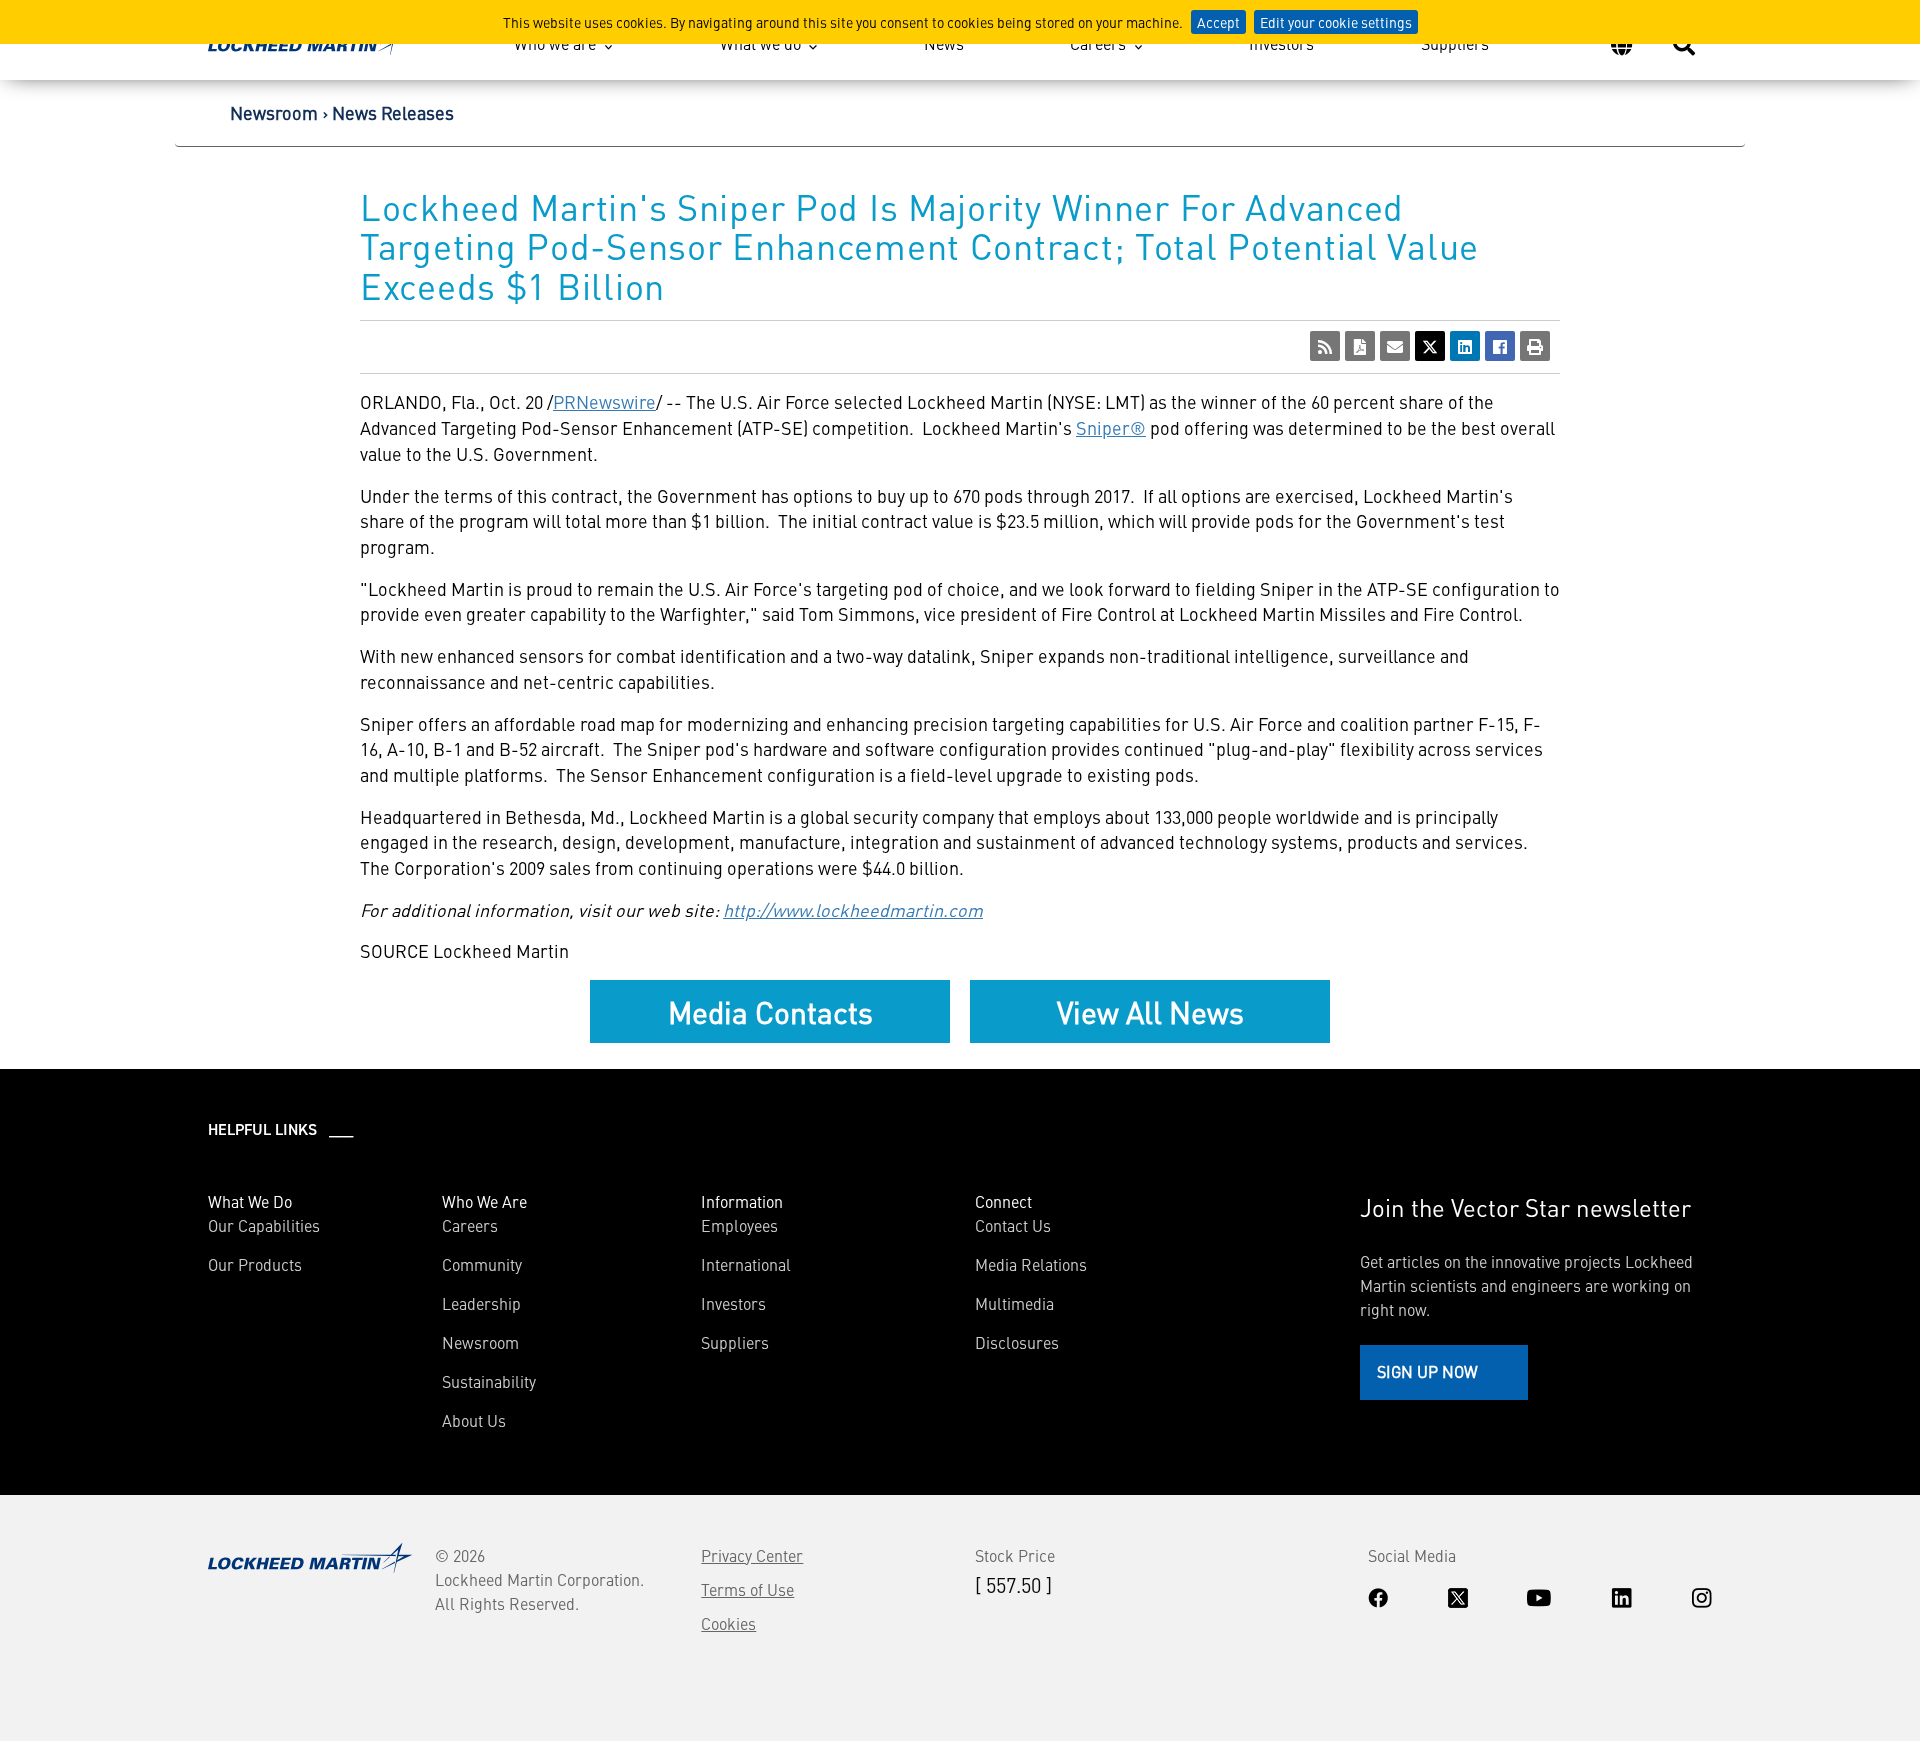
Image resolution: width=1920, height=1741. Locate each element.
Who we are (555, 43)
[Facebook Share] (1500, 346)
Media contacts (770, 1011)
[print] (1535, 346)
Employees (739, 1225)
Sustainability (489, 1381)
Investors (1281, 43)
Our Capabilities (264, 1225)
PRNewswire (604, 401)
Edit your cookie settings (1336, 22)
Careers (1098, 43)
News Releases (393, 112)
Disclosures (1017, 1342)
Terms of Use (747, 1589)
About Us (474, 1420)
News (944, 43)
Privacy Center (752, 1555)
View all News (1150, 1011)
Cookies (728, 1623)
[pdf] (1360, 346)
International (746, 1264)
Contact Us (1013, 1225)
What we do (760, 43)
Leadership (481, 1303)
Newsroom (274, 112)
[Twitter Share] (1430, 346)
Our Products (255, 1264)
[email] (1395, 346)
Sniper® (1111, 427)
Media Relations (1031, 1264)
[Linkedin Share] (1465, 346)
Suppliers (1455, 43)
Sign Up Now (1427, 1371)
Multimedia (1014, 1303)
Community (482, 1264)
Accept (1218, 22)
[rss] (1325, 346)
